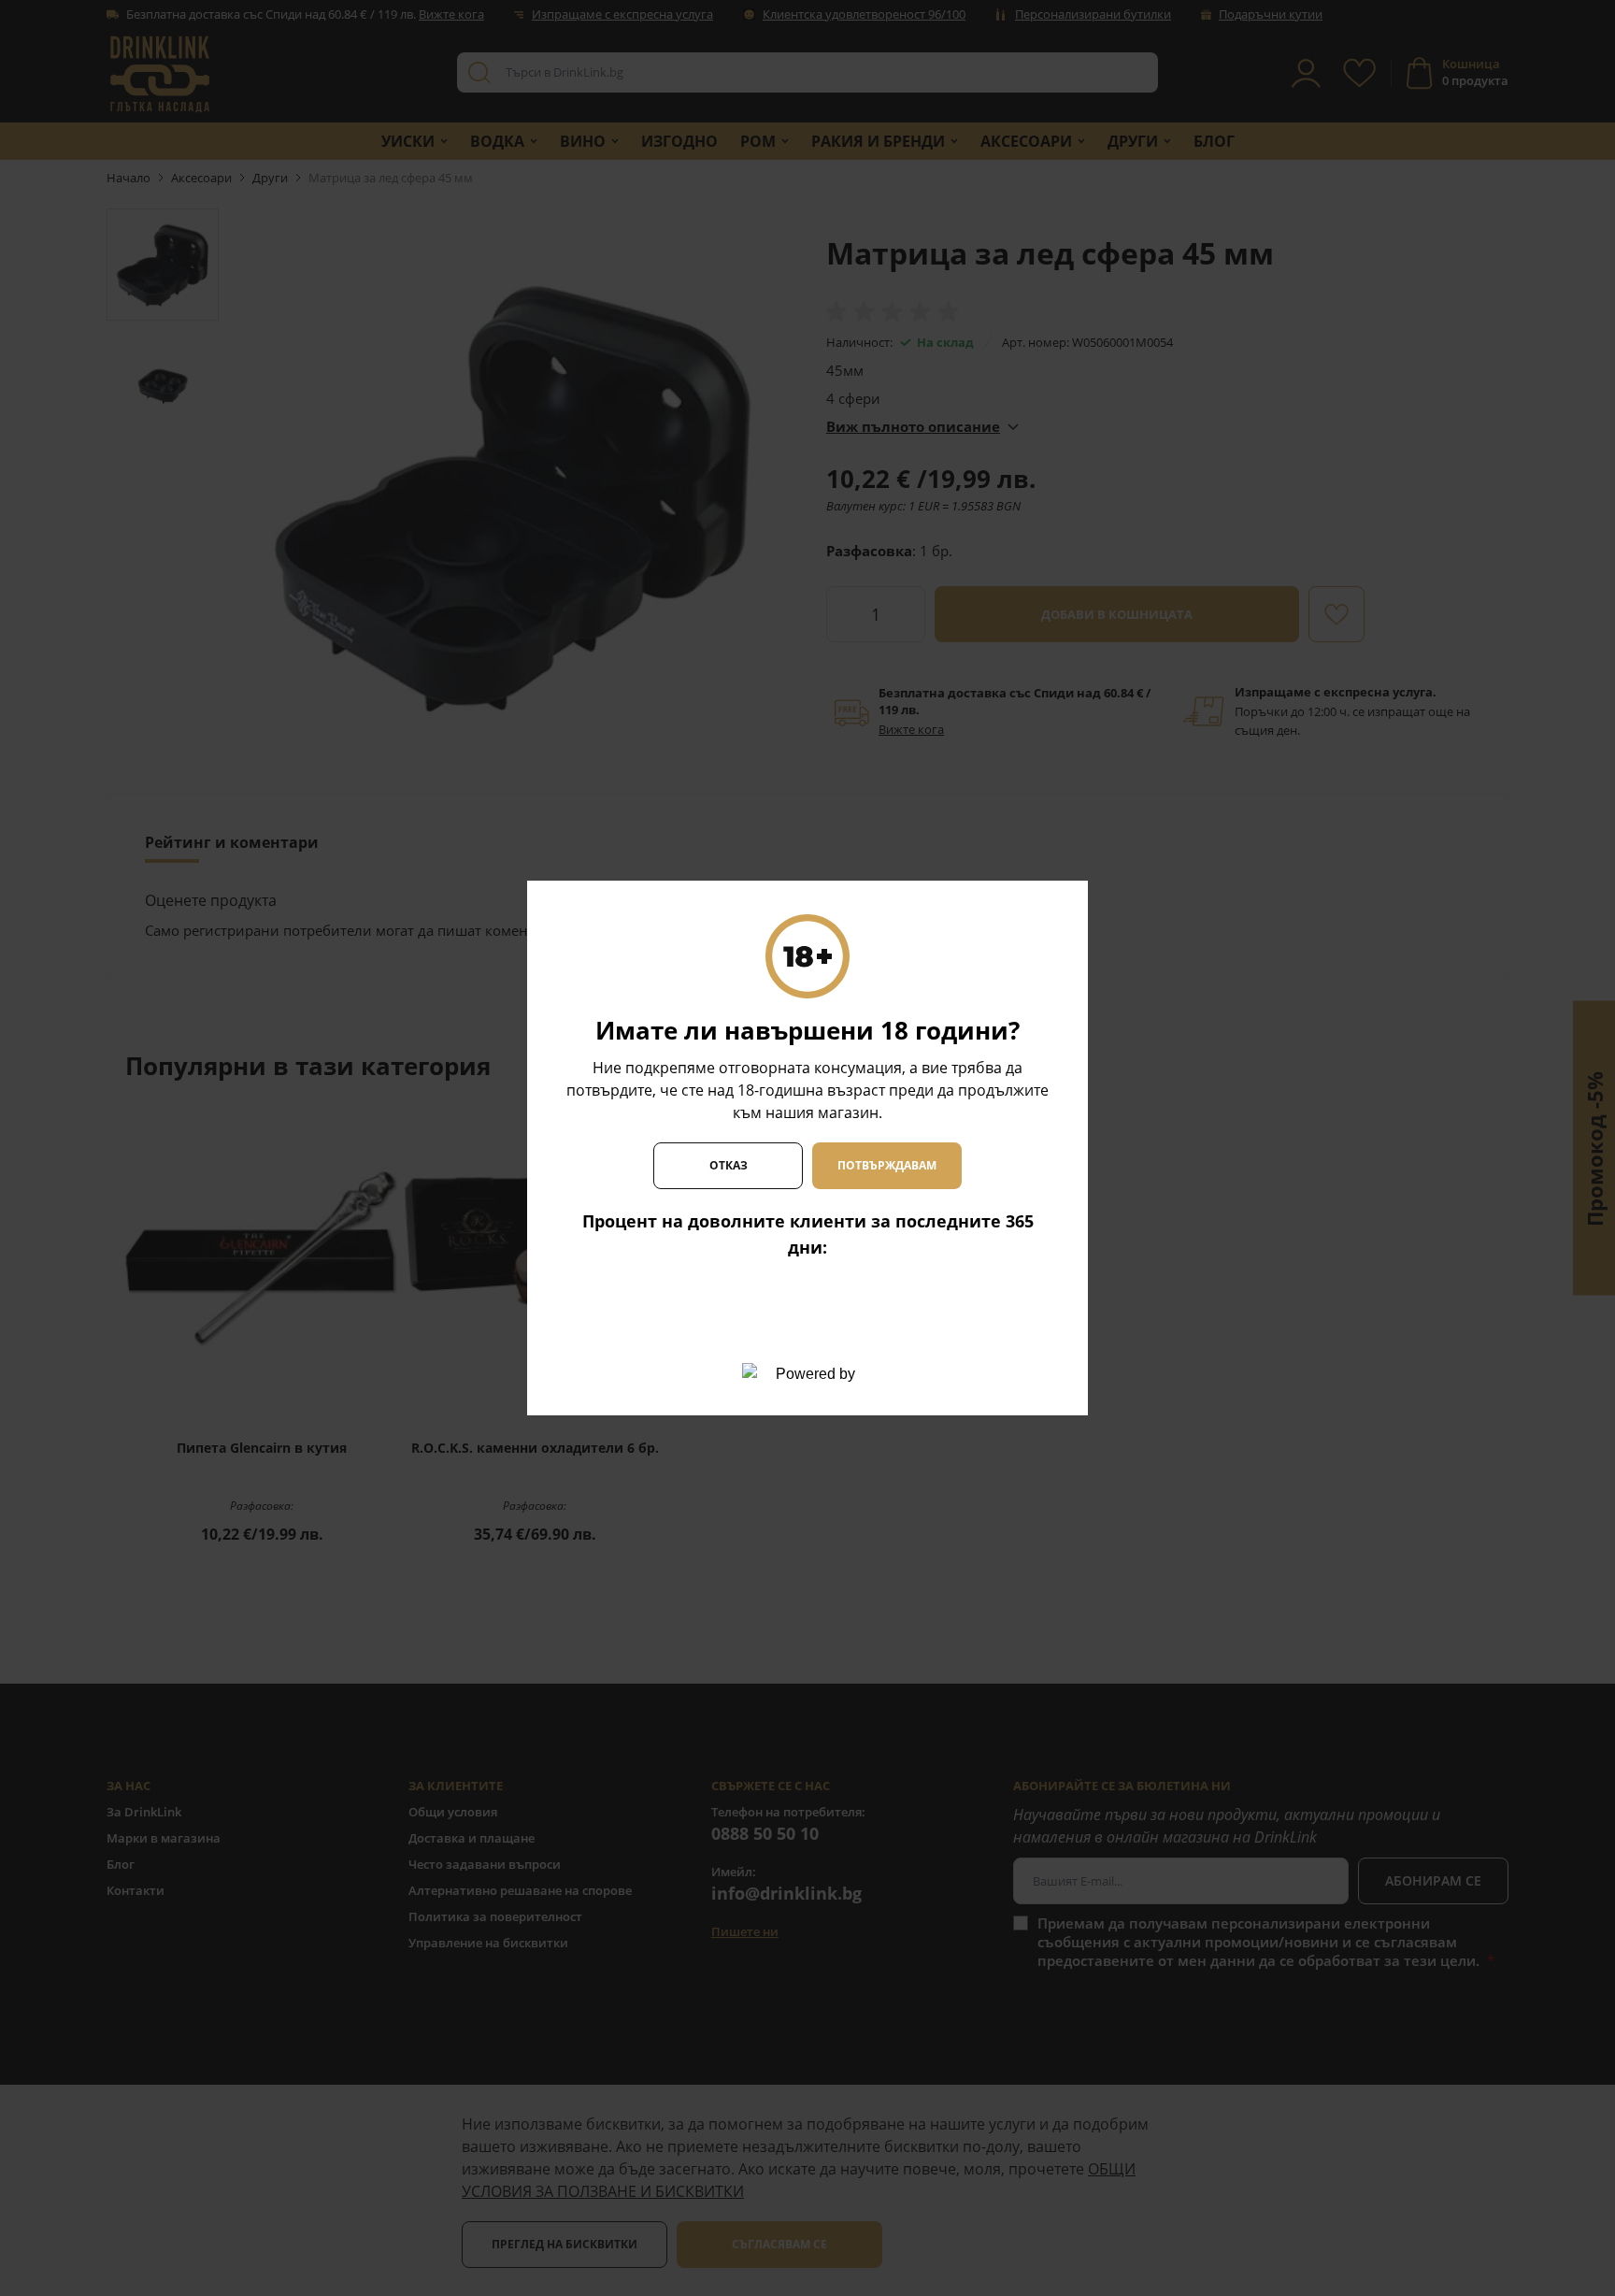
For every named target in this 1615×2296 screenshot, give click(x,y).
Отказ (729, 1165)
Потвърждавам (887, 1165)
